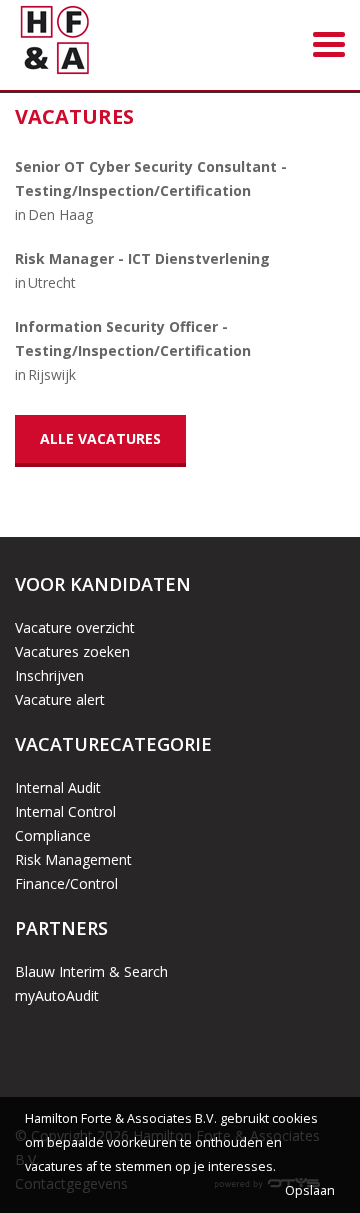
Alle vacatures (100, 438)
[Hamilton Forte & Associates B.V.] (55, 43)
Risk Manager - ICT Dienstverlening (142, 258)
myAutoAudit (57, 995)
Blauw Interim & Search (91, 971)
